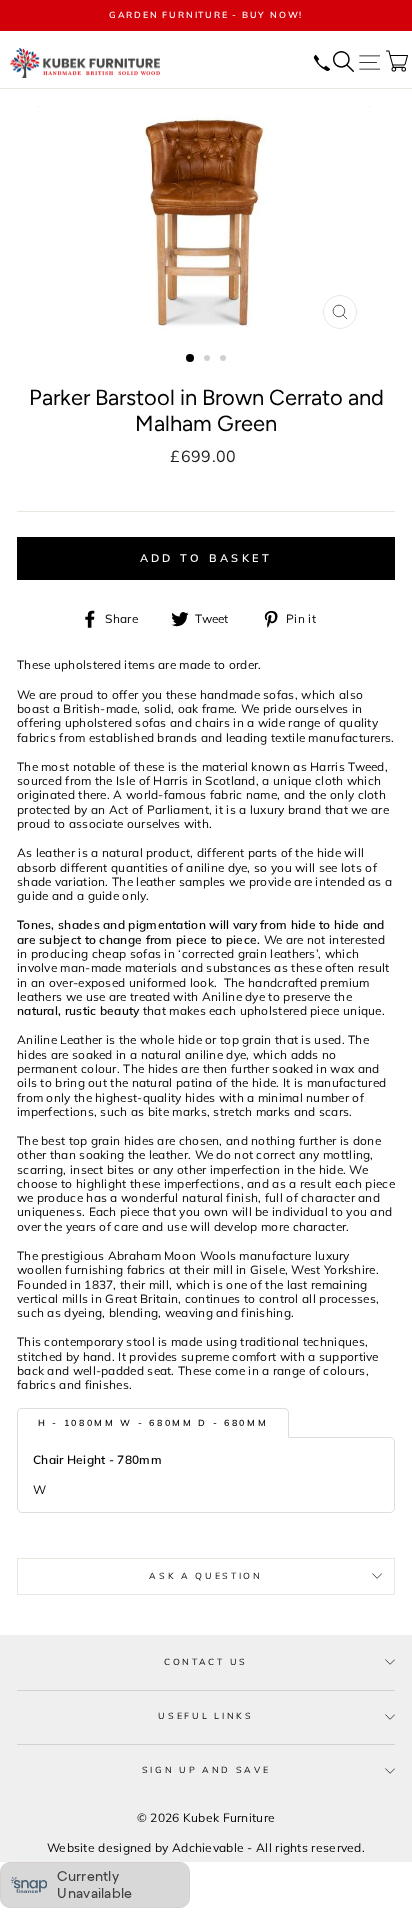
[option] (206, 15)
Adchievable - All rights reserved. (268, 1847)
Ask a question (206, 1575)
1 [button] (191, 359)
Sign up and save (206, 1769)
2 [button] (209, 360)
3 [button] (225, 360)
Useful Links (205, 1715)
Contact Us (206, 1661)
